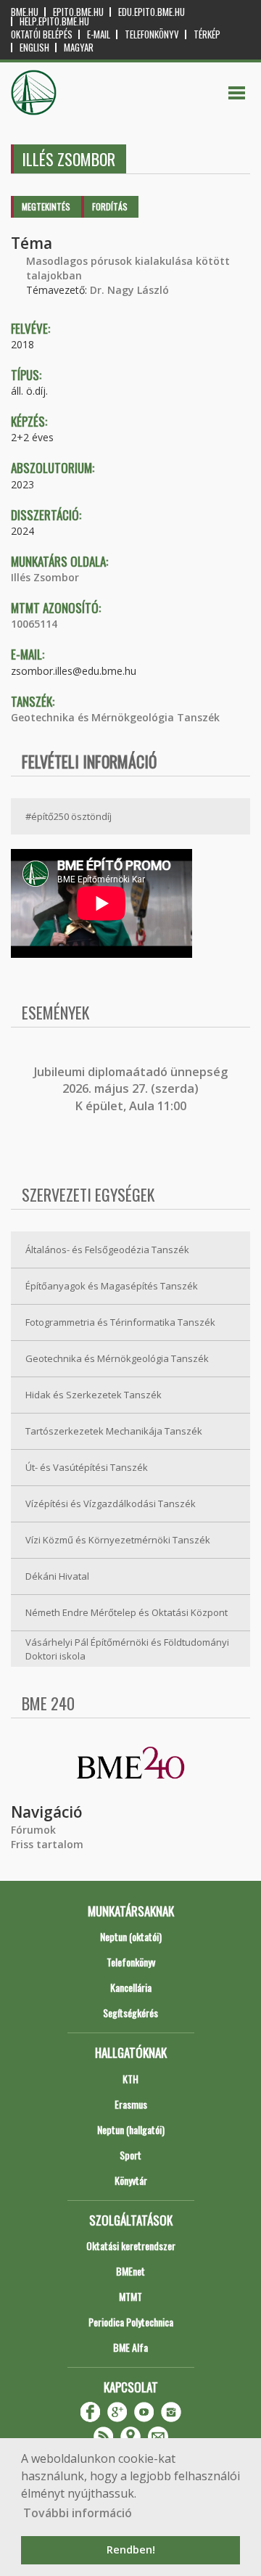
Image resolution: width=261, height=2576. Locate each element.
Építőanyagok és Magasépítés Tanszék (112, 1286)
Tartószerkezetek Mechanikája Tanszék (114, 1431)
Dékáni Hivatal (57, 1576)
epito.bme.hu (78, 12)
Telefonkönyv (152, 34)
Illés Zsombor (45, 577)
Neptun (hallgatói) (131, 2129)
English (34, 48)
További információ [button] (78, 2513)
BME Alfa (130, 2347)
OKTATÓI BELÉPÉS (42, 34)
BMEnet (130, 2271)
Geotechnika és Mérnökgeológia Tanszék (115, 717)
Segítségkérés (130, 2013)
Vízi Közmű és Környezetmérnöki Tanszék (118, 1540)
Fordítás (110, 206)
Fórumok (33, 1830)
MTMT (130, 2296)
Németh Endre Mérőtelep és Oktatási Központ (127, 1612)
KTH (130, 2079)
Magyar (79, 48)
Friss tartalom (47, 1844)
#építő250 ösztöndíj (69, 816)
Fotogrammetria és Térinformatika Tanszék (120, 1322)
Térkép (207, 34)
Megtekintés (46, 206)
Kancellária (131, 1987)
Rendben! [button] (131, 2550)
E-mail (99, 34)
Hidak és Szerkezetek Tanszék (94, 1395)
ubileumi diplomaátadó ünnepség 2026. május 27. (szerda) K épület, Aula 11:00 (132, 1089)
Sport (130, 2155)
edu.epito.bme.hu (152, 12)
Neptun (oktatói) (131, 1936)
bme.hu (25, 12)
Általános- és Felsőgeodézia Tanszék (107, 1250)
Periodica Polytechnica (131, 2322)
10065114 (34, 624)
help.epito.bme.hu (54, 21)
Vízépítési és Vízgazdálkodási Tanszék (111, 1504)
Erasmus (131, 2104)
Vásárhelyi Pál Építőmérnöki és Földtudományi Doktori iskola (127, 1649)
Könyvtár (131, 2180)
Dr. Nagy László (129, 290)
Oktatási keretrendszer (131, 2245)
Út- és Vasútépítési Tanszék (87, 1467)
